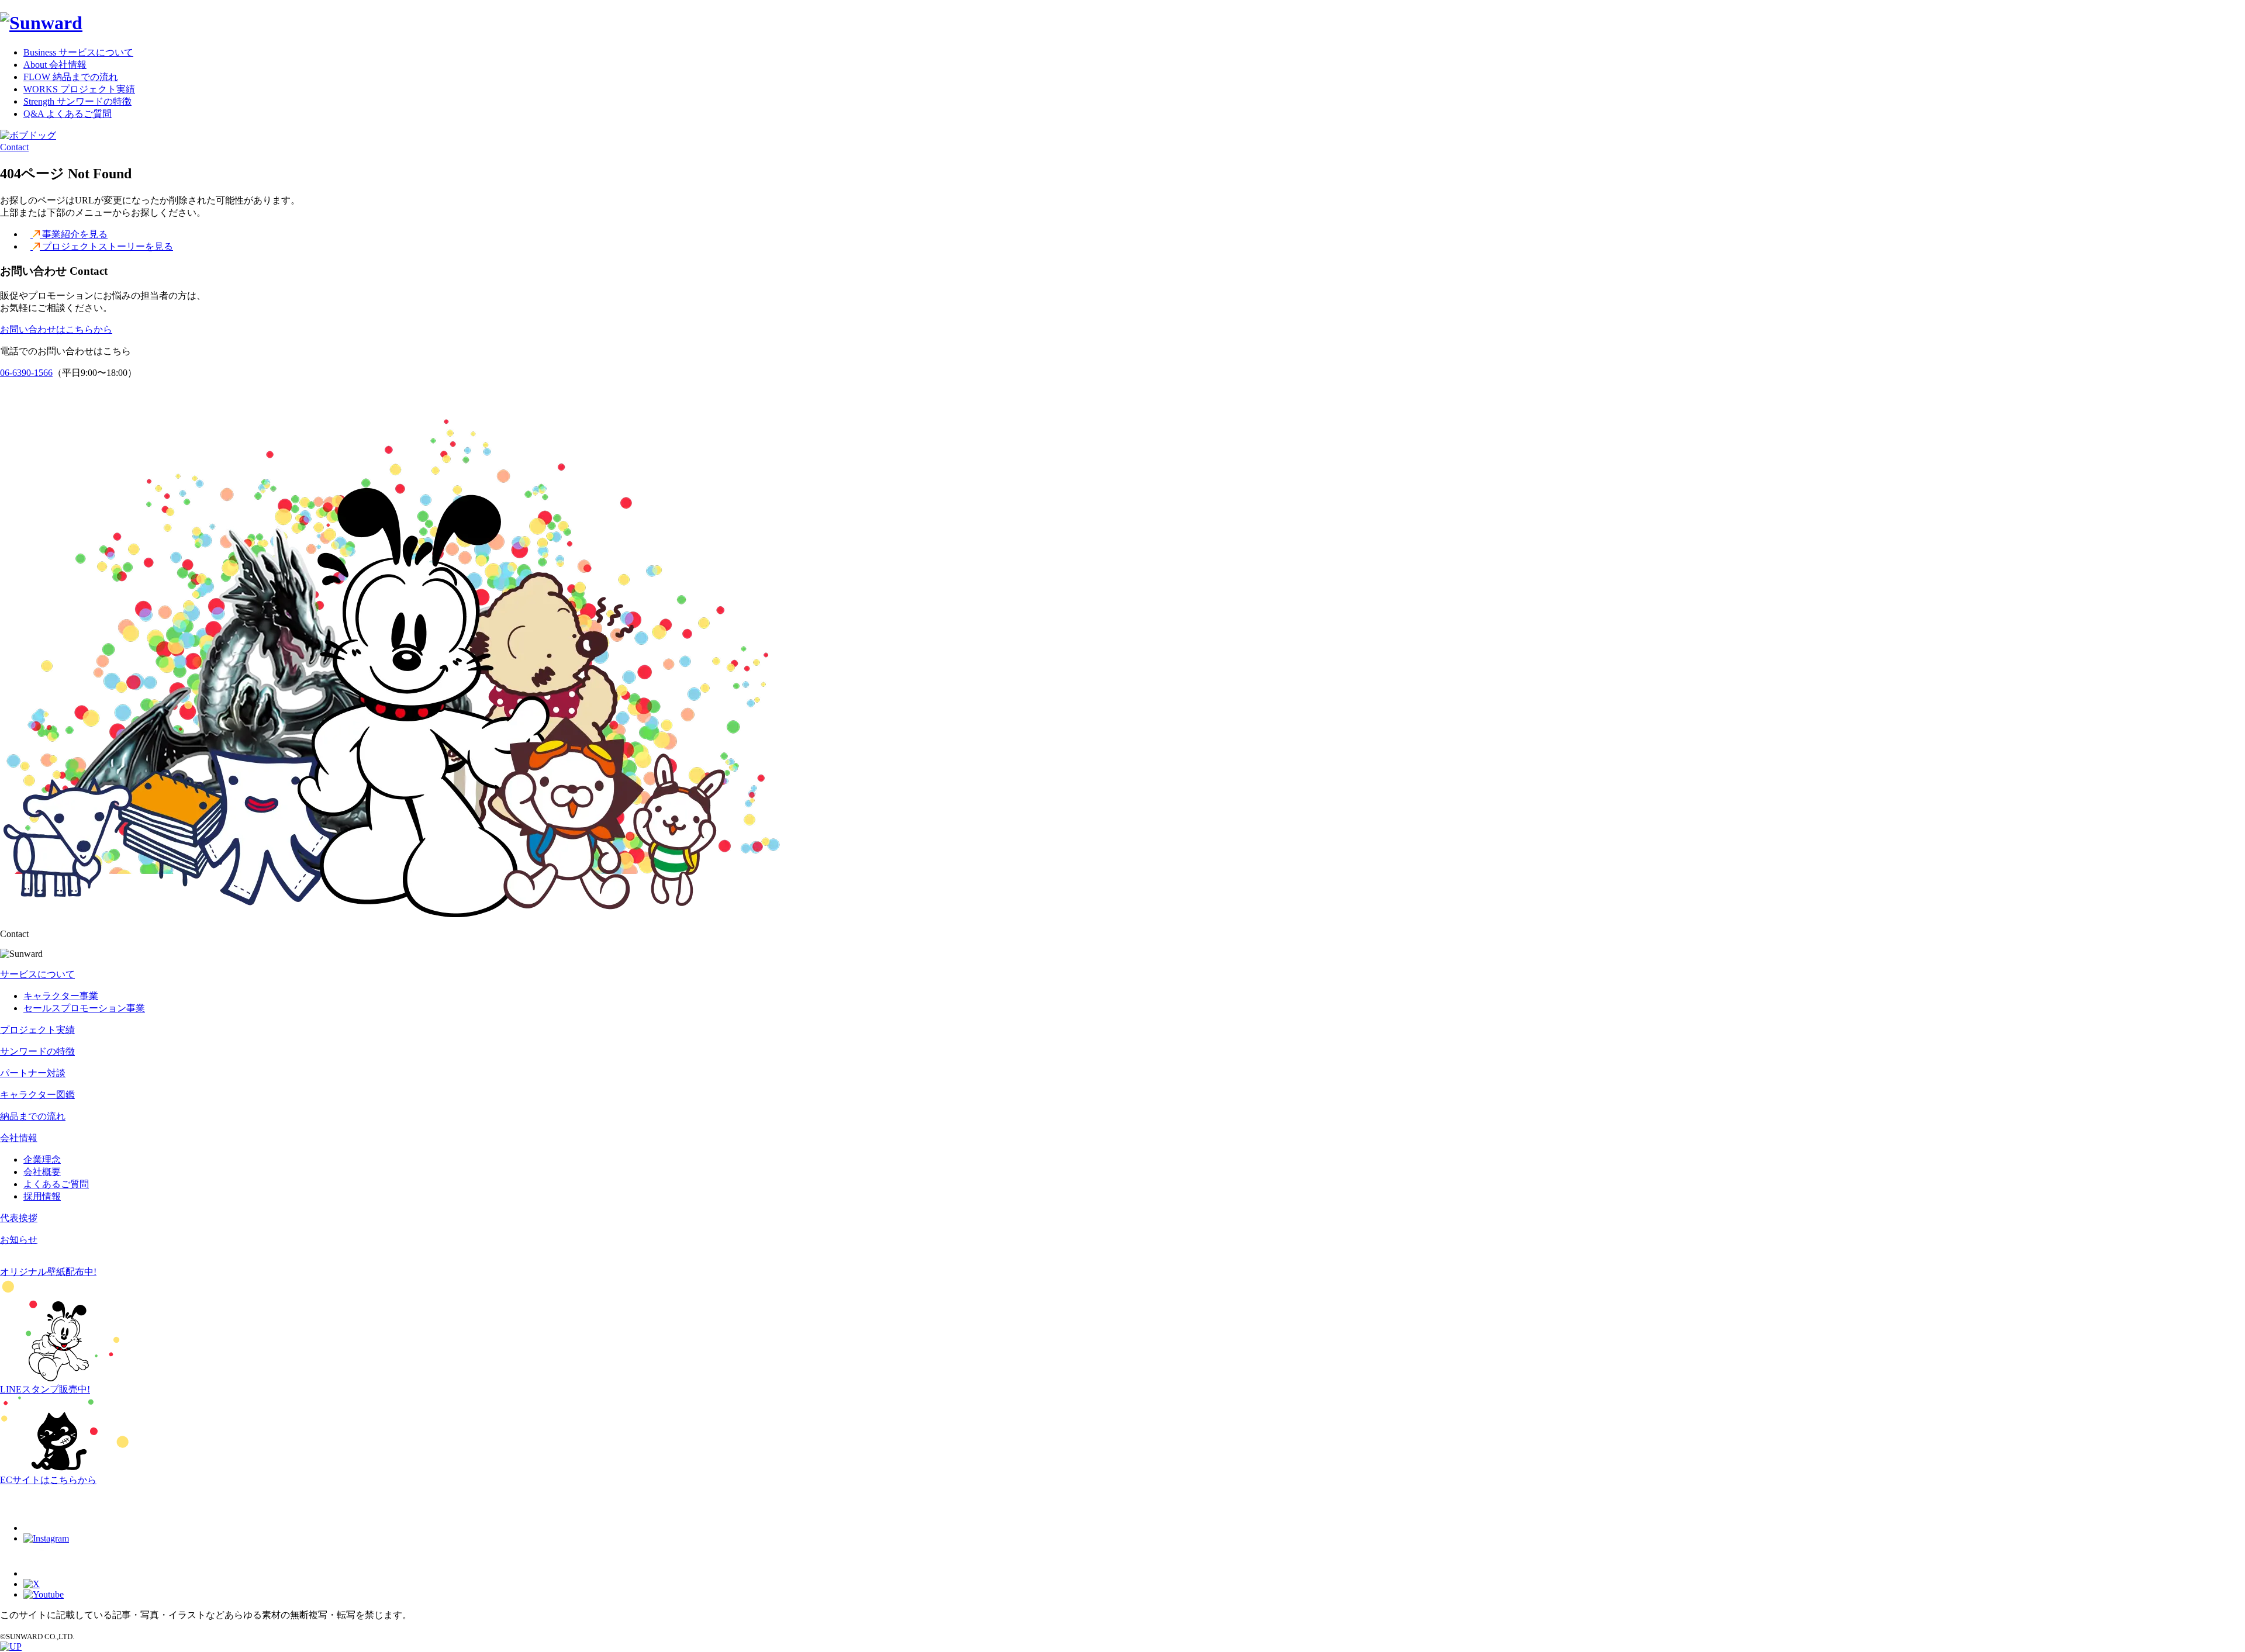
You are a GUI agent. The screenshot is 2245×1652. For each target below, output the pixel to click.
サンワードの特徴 (37, 1051)
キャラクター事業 (61, 996)
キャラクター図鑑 (37, 1095)
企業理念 (42, 1159)
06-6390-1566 (26, 373)
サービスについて (37, 974)
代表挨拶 (19, 1218)
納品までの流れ (33, 1116)
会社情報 (19, 1138)
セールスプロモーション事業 (84, 1008)
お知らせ (19, 1240)
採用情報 (42, 1196)
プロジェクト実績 (37, 1030)
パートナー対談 (33, 1073)
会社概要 (42, 1172)
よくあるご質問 (56, 1184)
